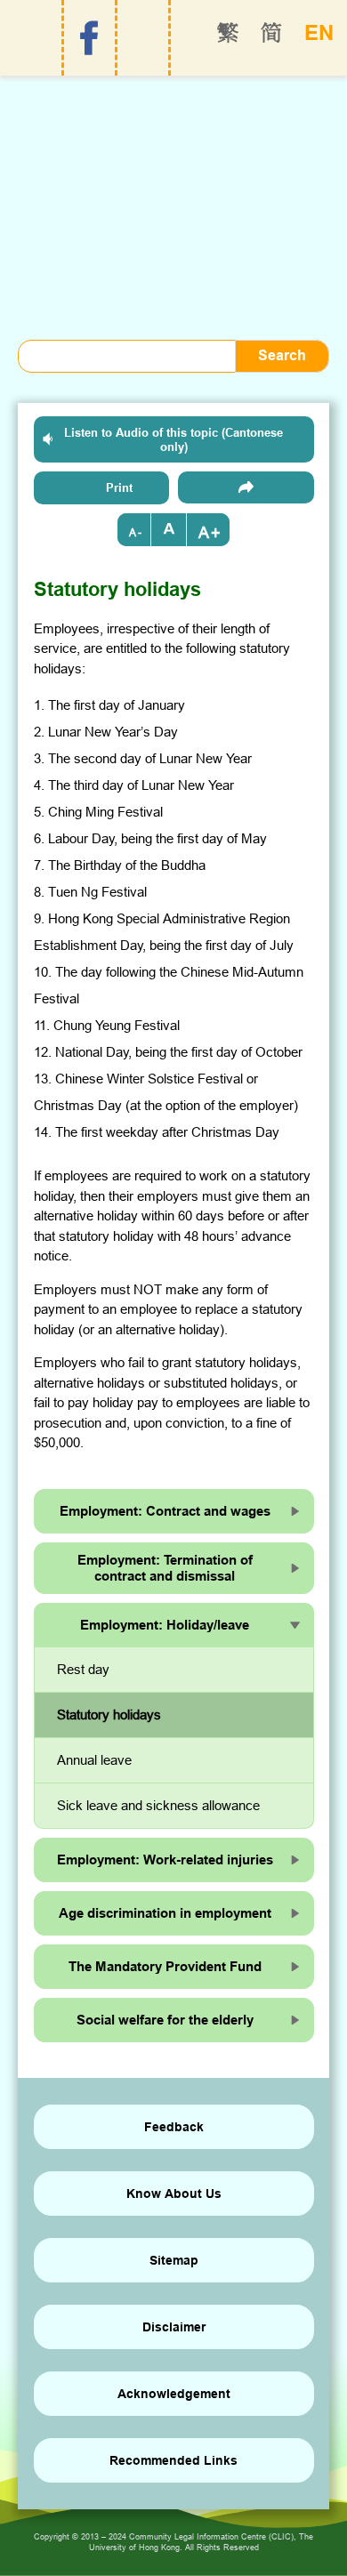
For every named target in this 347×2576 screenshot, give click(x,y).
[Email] (246, 487)
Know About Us (174, 2194)
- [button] (140, 532)
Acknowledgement (174, 2394)
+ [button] (216, 532)
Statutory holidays (109, 1715)
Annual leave (94, 1760)
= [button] (169, 530)
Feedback (174, 2127)
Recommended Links (173, 2460)
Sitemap (174, 2260)
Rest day (83, 1669)
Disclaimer (174, 2327)
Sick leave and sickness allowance (158, 1805)
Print (119, 487)
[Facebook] (89, 38)
